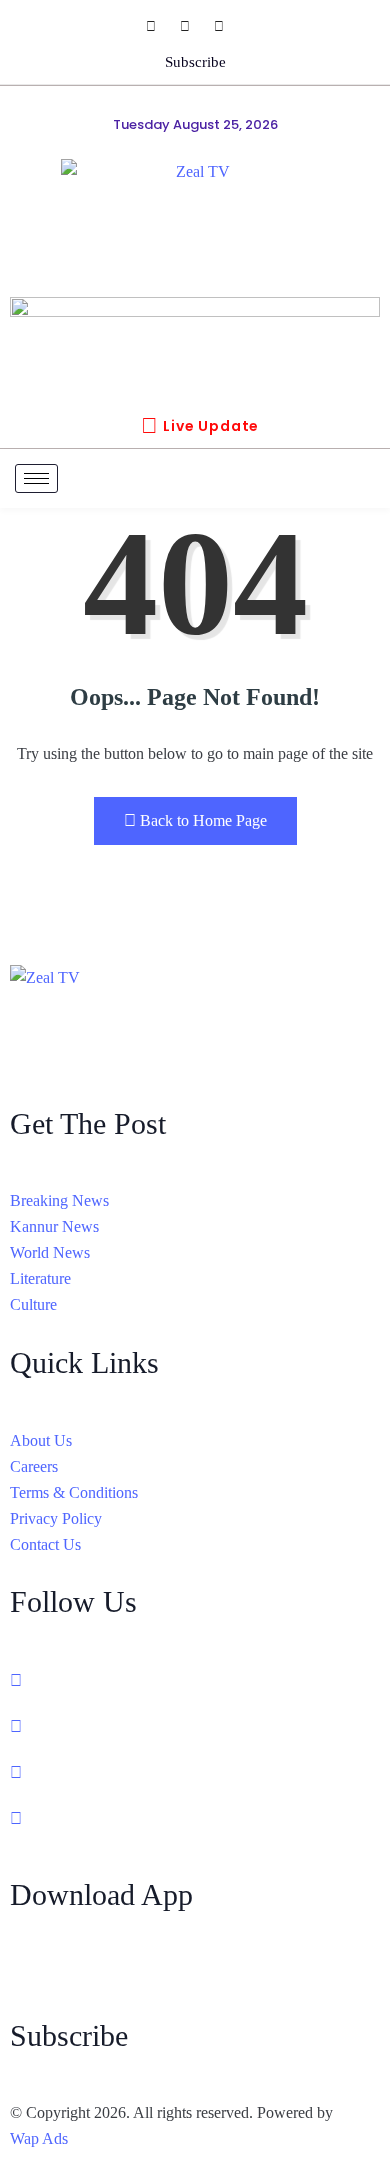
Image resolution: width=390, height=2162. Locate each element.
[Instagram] (195, 25)
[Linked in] (195, 1772)
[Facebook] (161, 25)
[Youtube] (229, 25)
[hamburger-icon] (36, 478)
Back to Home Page (203, 820)
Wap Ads (39, 2138)
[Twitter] (195, 1726)
